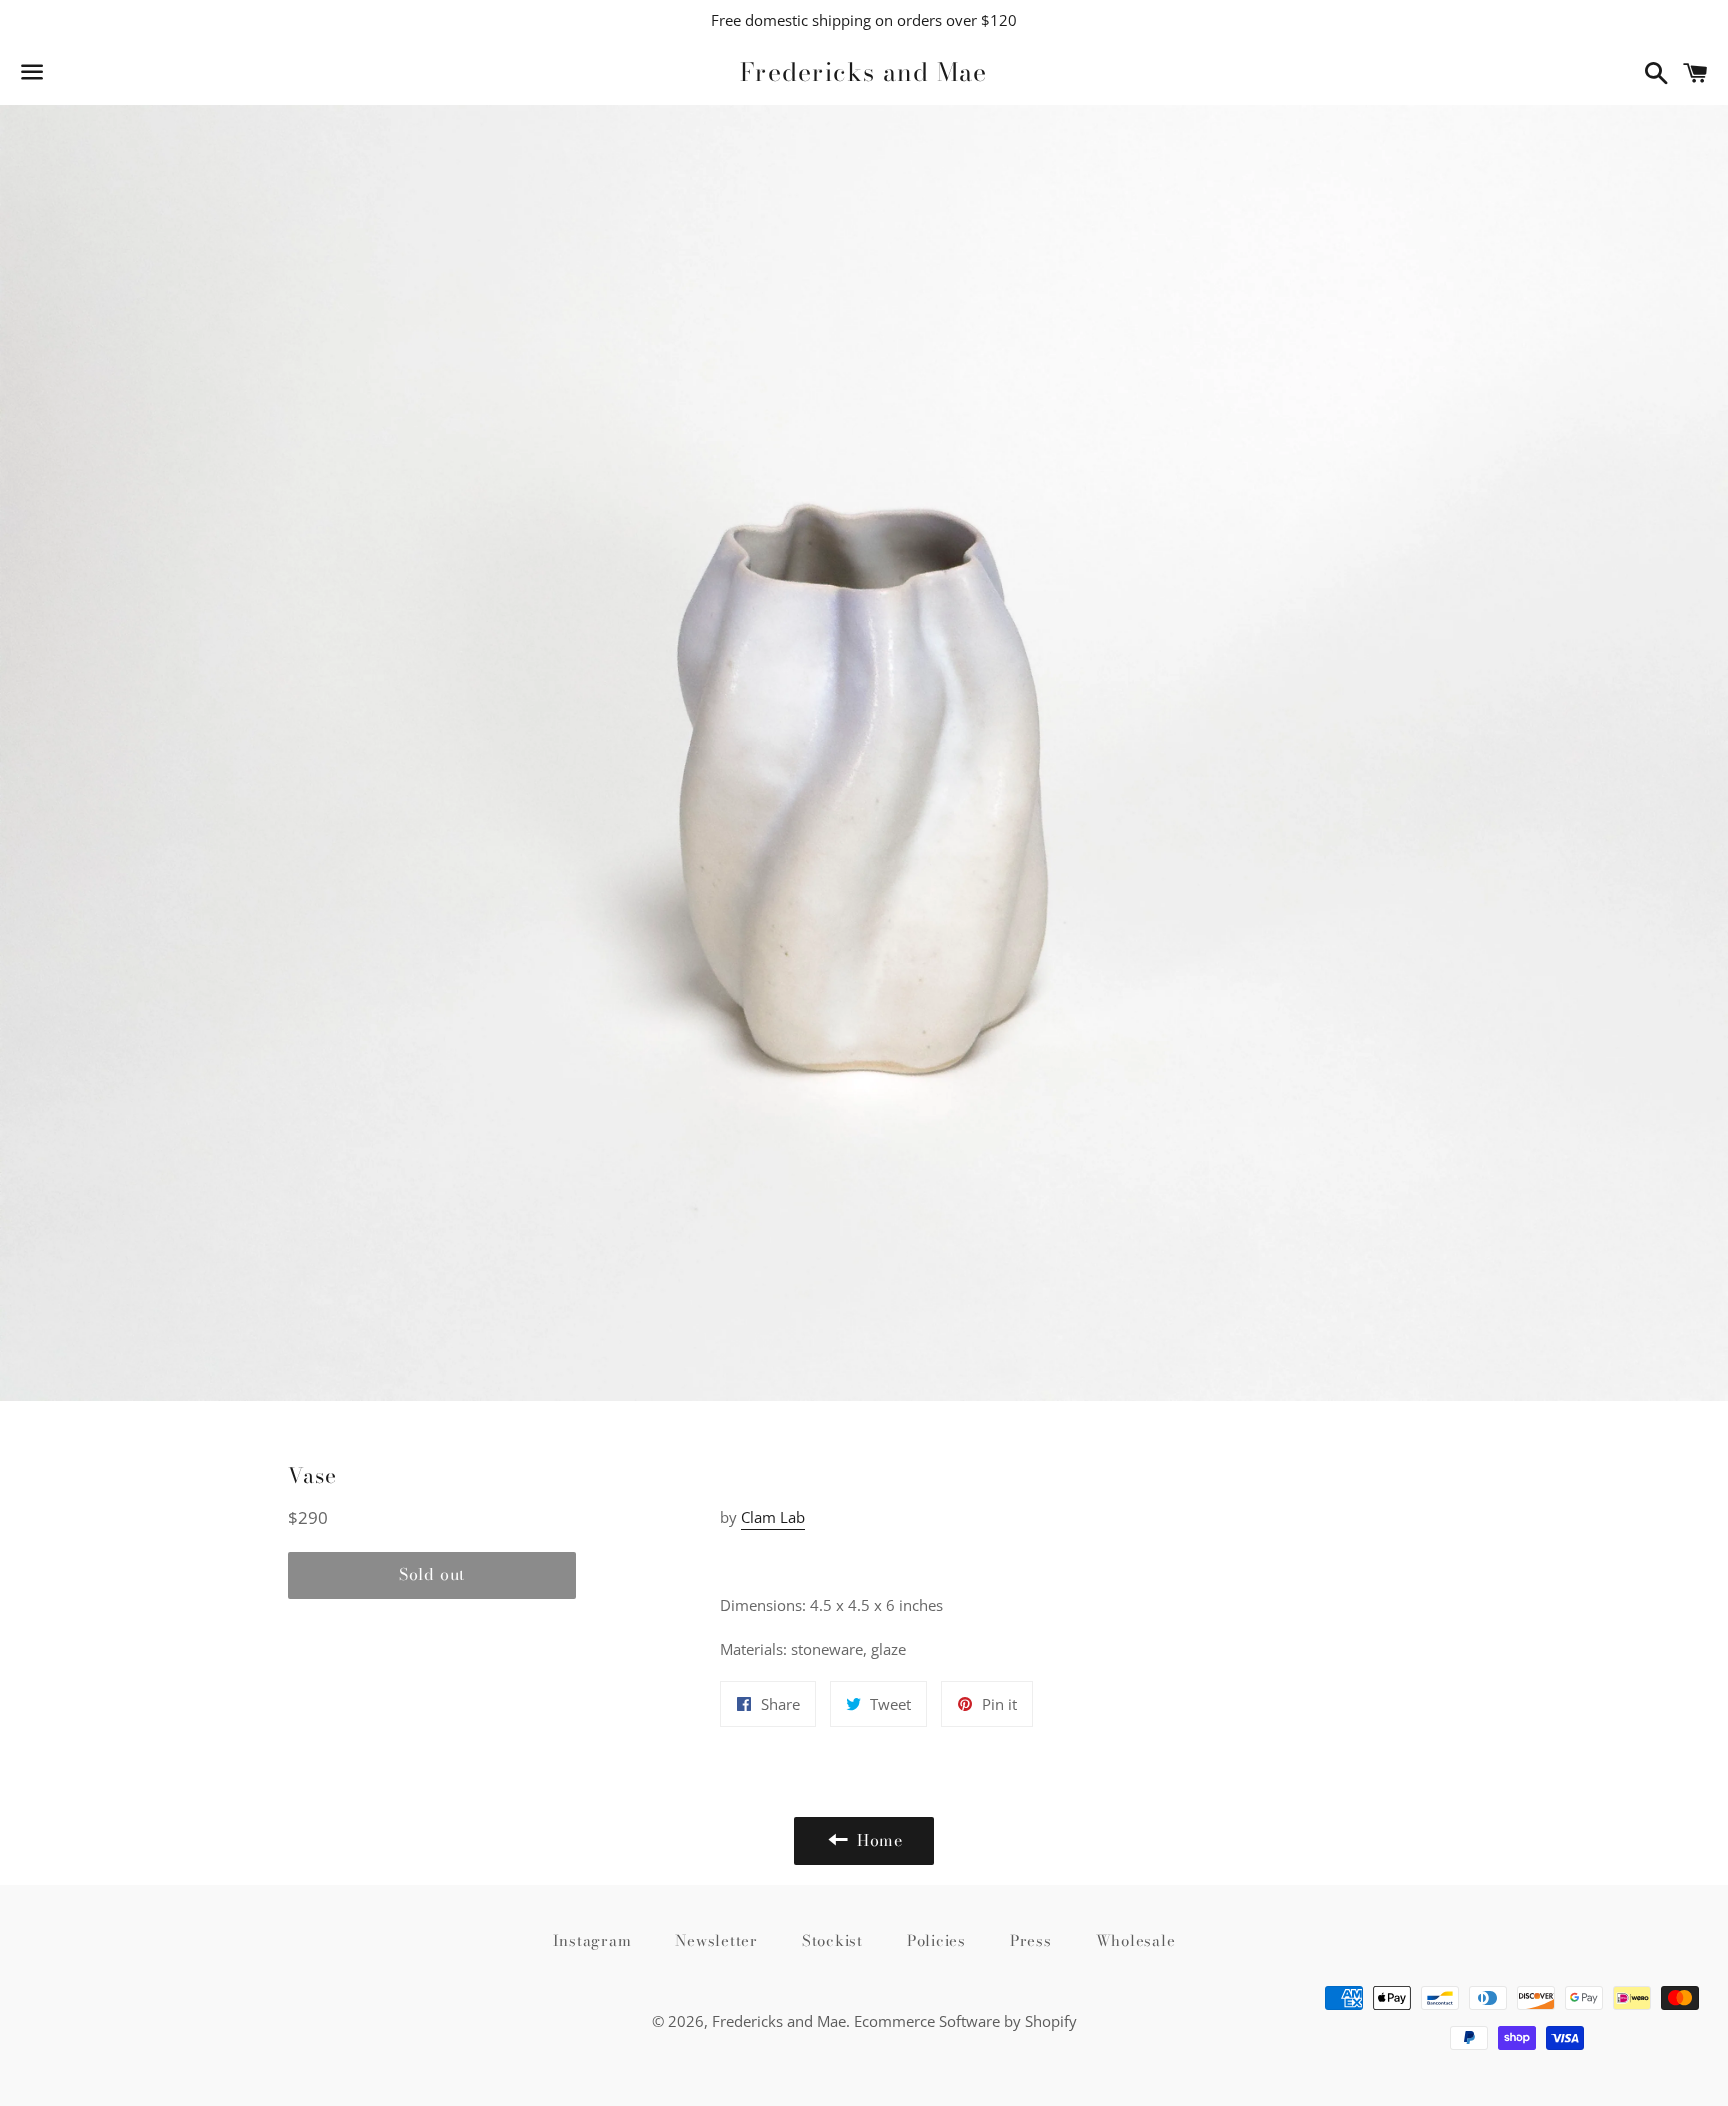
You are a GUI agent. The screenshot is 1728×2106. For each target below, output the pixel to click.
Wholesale (1136, 1940)
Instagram (592, 1940)
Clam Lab (773, 1517)
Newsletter (716, 1940)
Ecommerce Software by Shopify (965, 2021)
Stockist (832, 1940)
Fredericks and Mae (864, 72)
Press (1031, 1940)
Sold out (432, 1574)
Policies (936, 1940)
